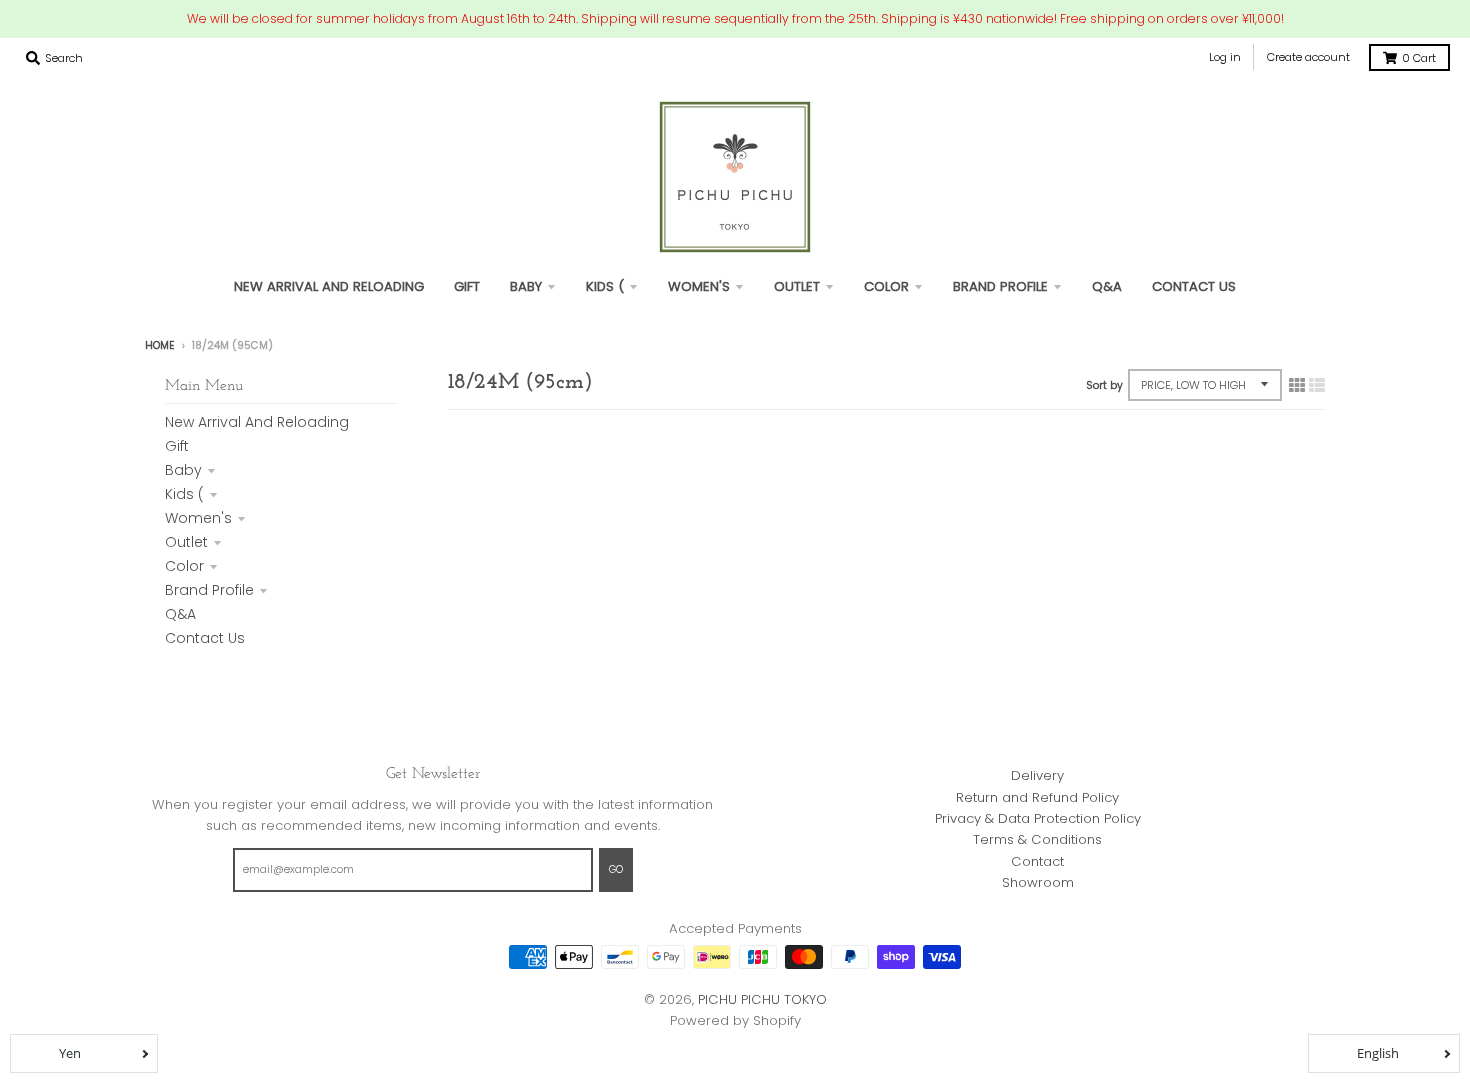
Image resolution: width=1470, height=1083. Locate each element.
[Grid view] (1297, 385)
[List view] (1317, 385)
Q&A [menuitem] (1107, 286)
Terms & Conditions (1037, 839)
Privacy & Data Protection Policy (1038, 818)
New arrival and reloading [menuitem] (329, 286)
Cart (1419, 58)
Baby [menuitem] (526, 286)
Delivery (1037, 775)
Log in (1225, 57)
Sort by (1104, 385)
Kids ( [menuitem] (605, 286)
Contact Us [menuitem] (1194, 286)
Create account (1308, 57)
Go (616, 869)
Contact (1037, 861)
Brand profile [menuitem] (1000, 286)
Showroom (1038, 882)
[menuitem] (467, 286)
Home (160, 345)
